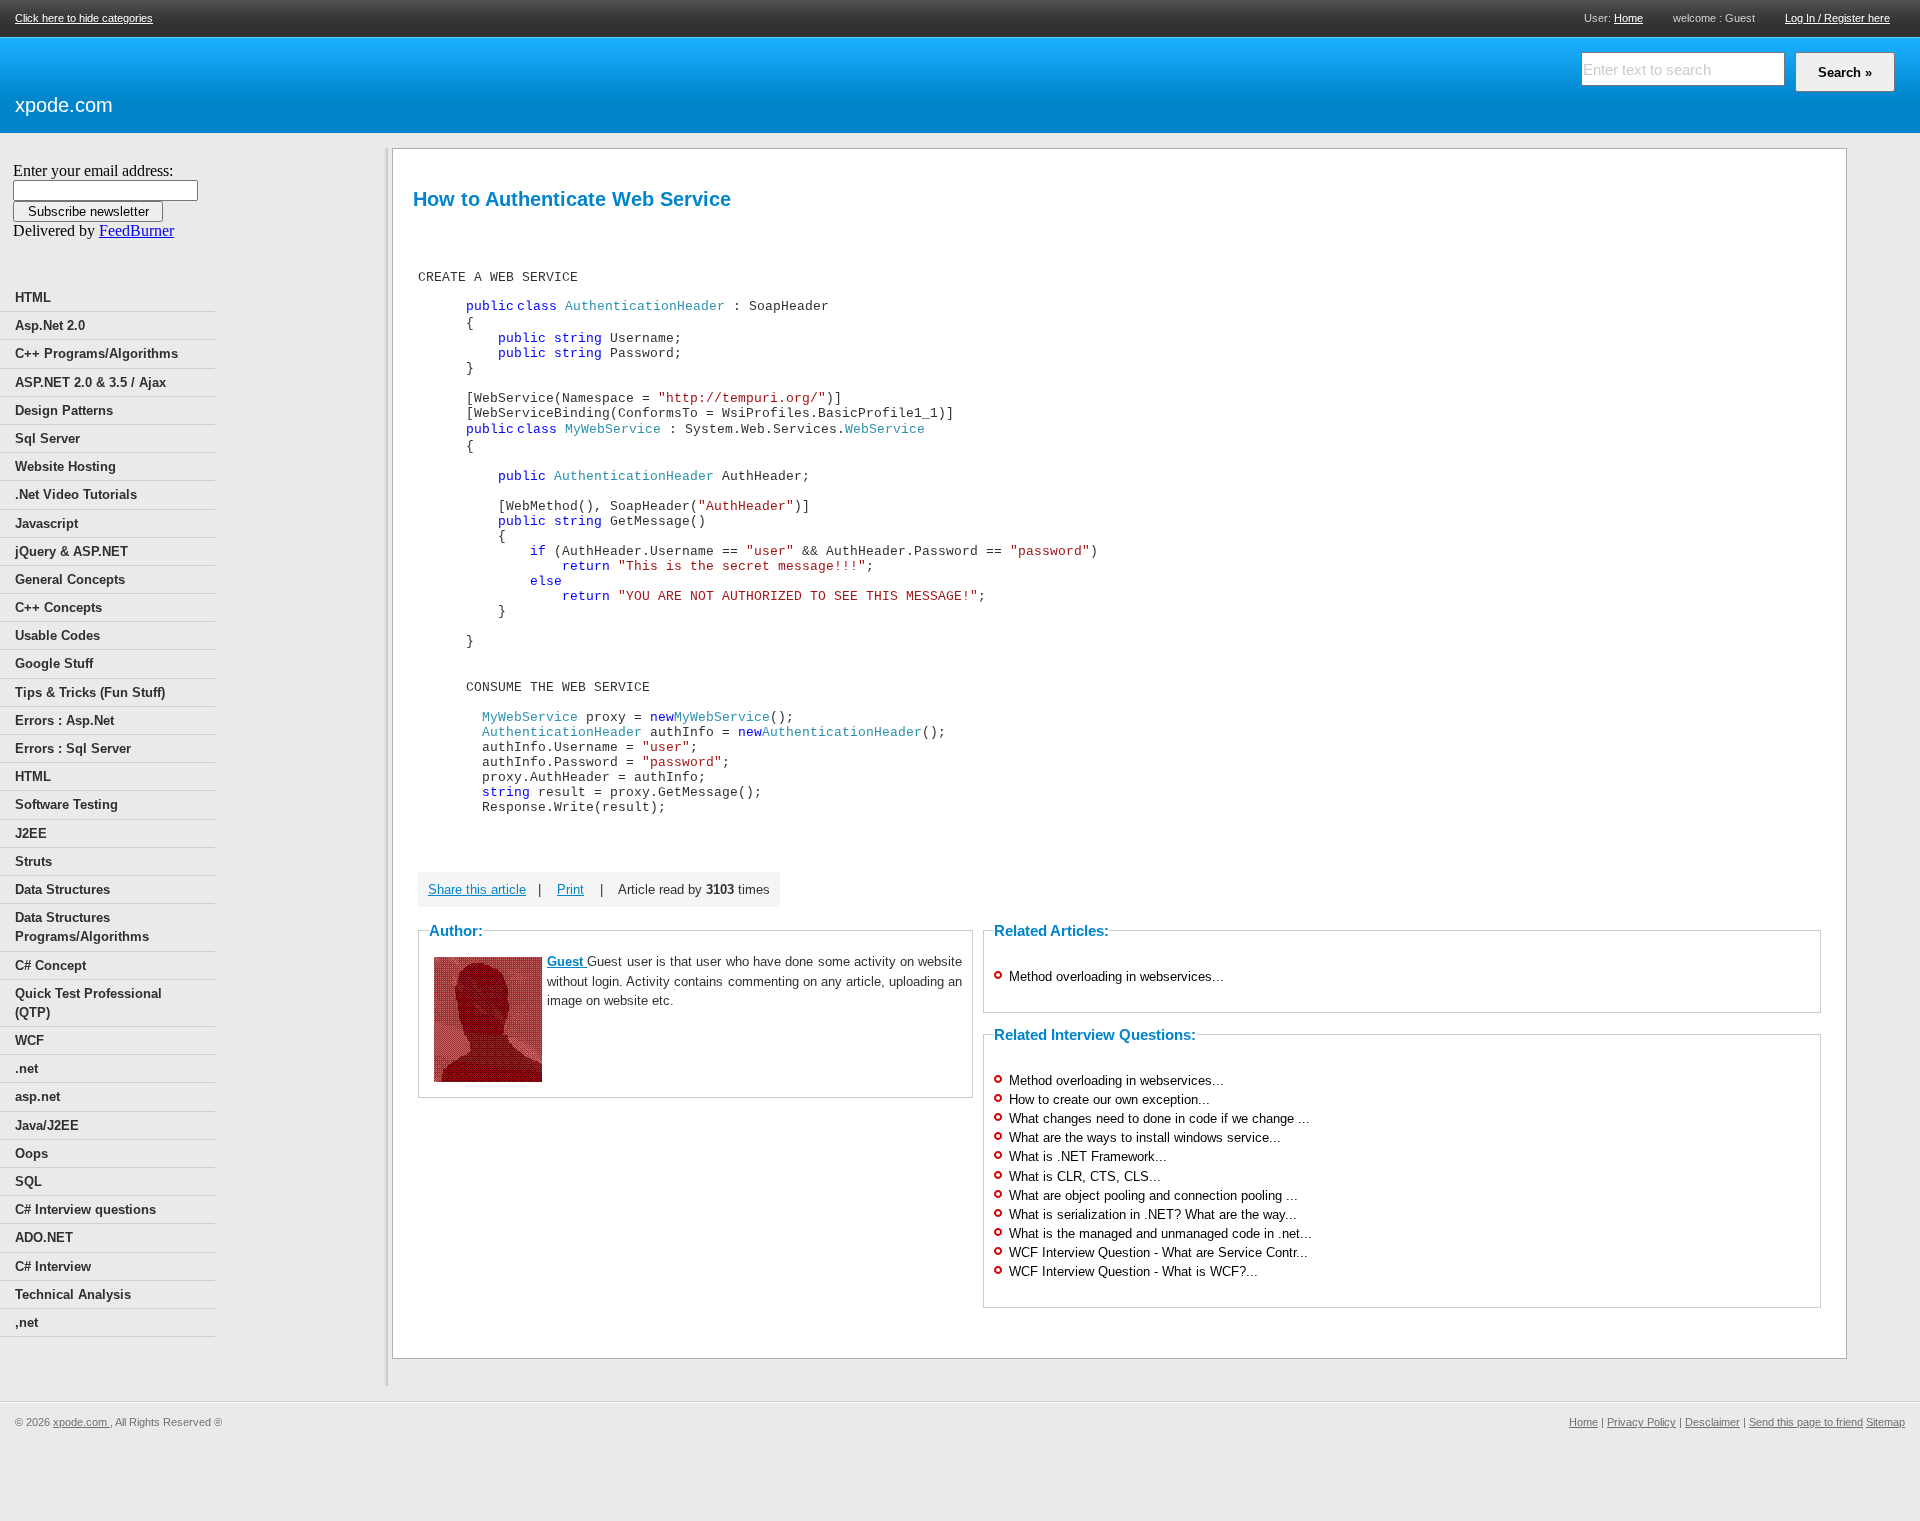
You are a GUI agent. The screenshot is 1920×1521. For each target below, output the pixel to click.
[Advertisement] (351, 82)
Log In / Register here (1837, 18)
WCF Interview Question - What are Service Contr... (1158, 1252)
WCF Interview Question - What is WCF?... (1133, 1271)
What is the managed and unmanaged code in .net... (1160, 1233)
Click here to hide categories (84, 18)
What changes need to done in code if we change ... (1159, 1118)
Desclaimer (1712, 1422)
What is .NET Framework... (1088, 1156)
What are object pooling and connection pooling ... (1153, 1195)
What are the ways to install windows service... (1145, 1137)
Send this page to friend (1806, 1422)
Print (570, 889)
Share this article (477, 889)
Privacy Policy (1641, 1422)
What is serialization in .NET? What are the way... (1153, 1214)
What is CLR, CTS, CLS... (1085, 1176)
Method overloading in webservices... (1116, 976)
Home (1628, 17)
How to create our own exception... (1109, 1099)
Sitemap (1885, 1422)
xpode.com (64, 105)
